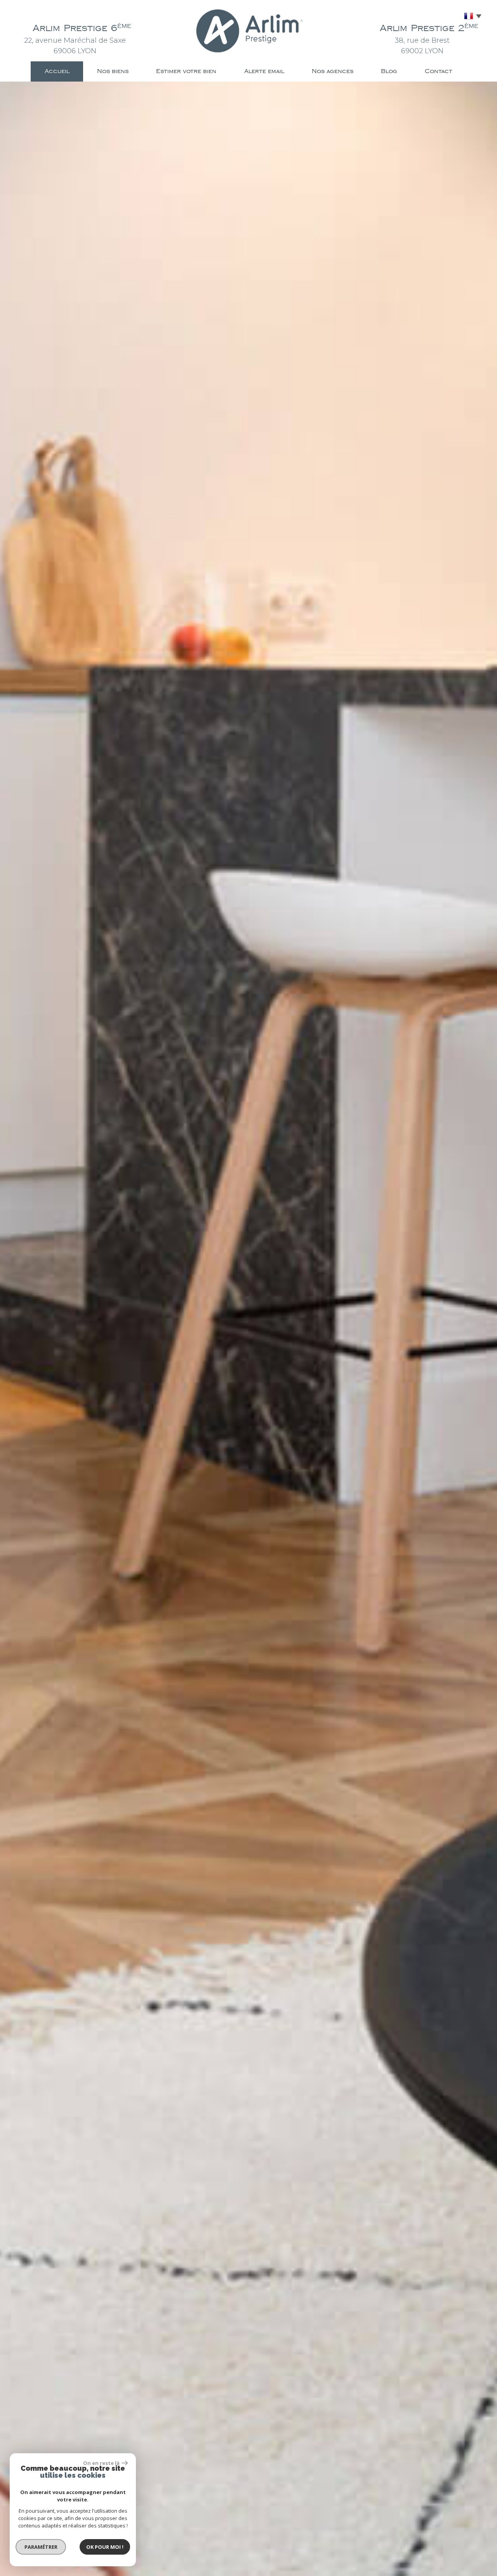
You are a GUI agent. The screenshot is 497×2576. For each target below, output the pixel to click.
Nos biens (113, 71)
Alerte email (264, 71)
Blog (389, 71)
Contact (439, 71)
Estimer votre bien (186, 71)
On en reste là (101, 2463)
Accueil (57, 71)
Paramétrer (41, 2547)
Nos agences (333, 71)
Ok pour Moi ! (105, 2547)
